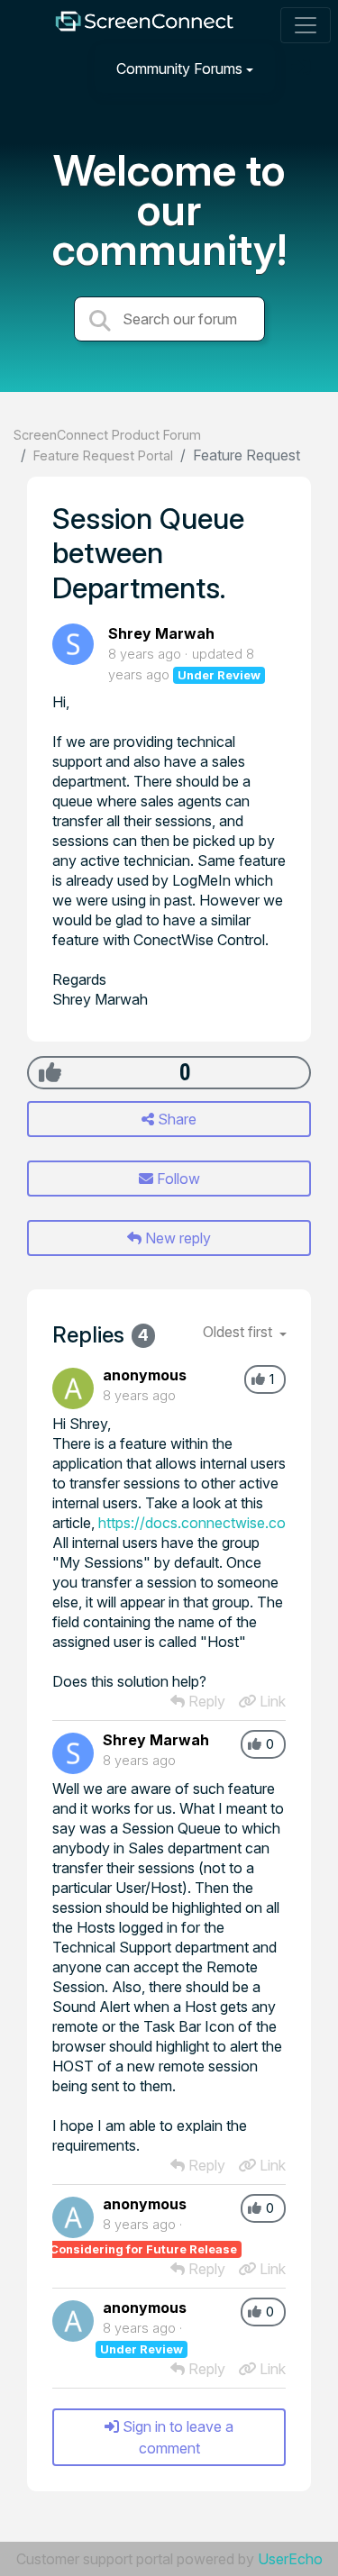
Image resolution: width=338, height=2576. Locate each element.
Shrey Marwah (161, 633)
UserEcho (290, 2559)
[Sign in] (303, 68)
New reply (176, 1238)
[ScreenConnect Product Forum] (144, 26)
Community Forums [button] (179, 68)
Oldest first (239, 1332)
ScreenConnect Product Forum (107, 435)
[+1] (50, 1072)
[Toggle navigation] (306, 25)
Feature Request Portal (103, 455)
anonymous (145, 1375)
